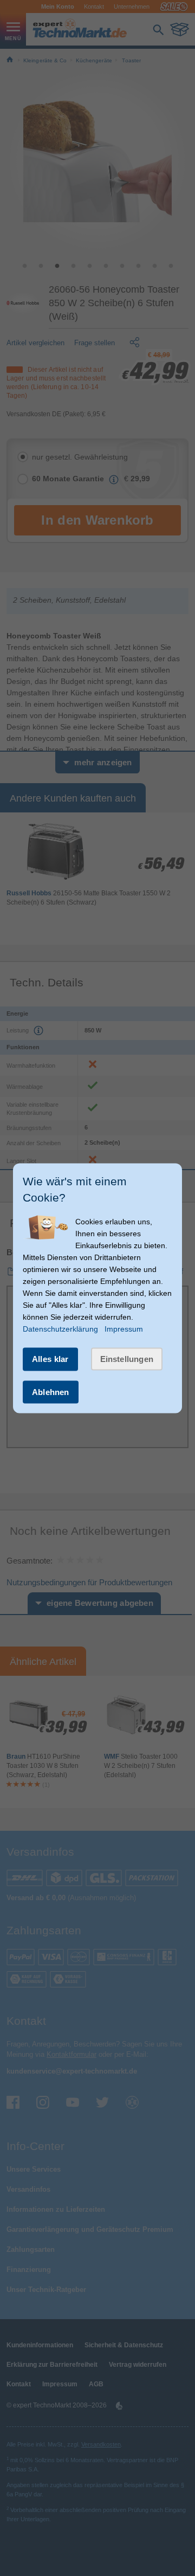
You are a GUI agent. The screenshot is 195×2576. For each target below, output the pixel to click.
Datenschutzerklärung (60, 1329)
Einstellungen (127, 1359)
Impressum (124, 1329)
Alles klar (50, 1359)
